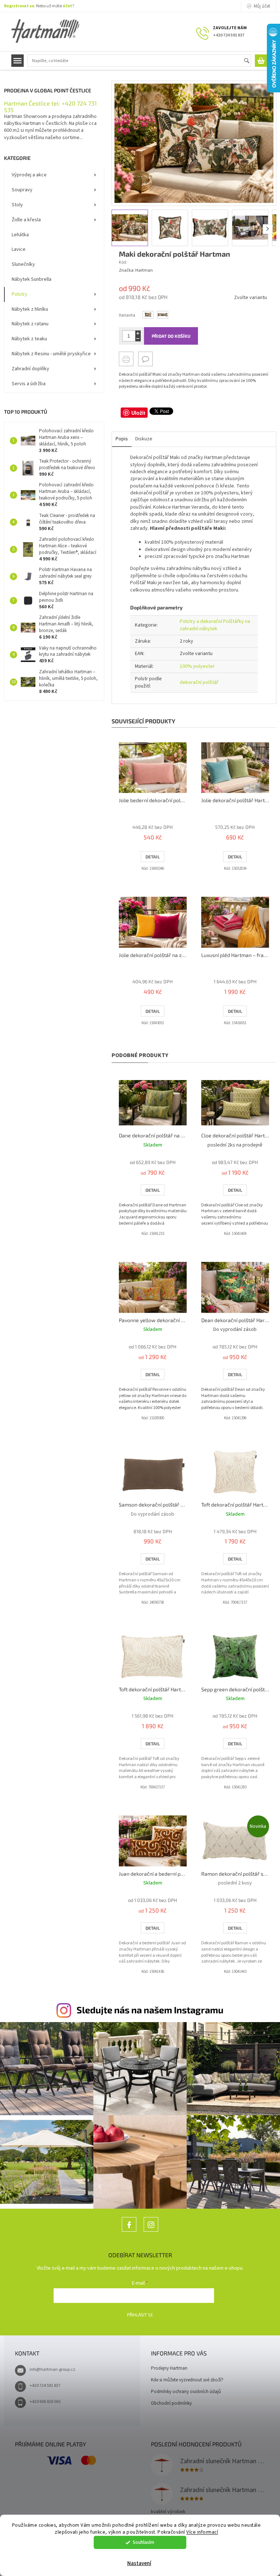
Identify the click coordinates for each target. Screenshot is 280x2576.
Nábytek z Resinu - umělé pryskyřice (51, 354)
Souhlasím (143, 2542)
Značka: (136, 270)
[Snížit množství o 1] (138, 339)
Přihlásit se (140, 2315)
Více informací (202, 2532)
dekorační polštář (199, 682)
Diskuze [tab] (144, 439)
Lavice (19, 249)
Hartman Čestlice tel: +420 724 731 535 (50, 106)
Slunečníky (23, 264)
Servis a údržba (29, 384)
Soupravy (22, 190)
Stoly (17, 205)
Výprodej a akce (29, 175)
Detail (153, 857)
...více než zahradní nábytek (129, 2231)
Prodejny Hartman (169, 2368)
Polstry (20, 294)
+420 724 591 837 (45, 2386)
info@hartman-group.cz (52, 2370)
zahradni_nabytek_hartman (151, 2231)
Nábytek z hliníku (30, 309)
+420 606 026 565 (45, 2402)
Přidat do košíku (171, 336)
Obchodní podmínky (171, 2403)
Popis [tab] (122, 439)
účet (67, 6)
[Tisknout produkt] (126, 359)
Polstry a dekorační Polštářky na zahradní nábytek (215, 625)
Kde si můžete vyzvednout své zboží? (187, 2380)
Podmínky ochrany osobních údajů (186, 2392)
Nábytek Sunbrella (32, 279)
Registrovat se (19, 6)
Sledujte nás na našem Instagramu (150, 2010)
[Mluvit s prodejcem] (145, 359)
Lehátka (20, 235)
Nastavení (139, 2563)
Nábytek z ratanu (30, 324)
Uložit (138, 413)
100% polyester (197, 666)
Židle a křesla (26, 220)
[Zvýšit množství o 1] (138, 333)
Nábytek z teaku (29, 339)
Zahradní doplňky (30, 369)
